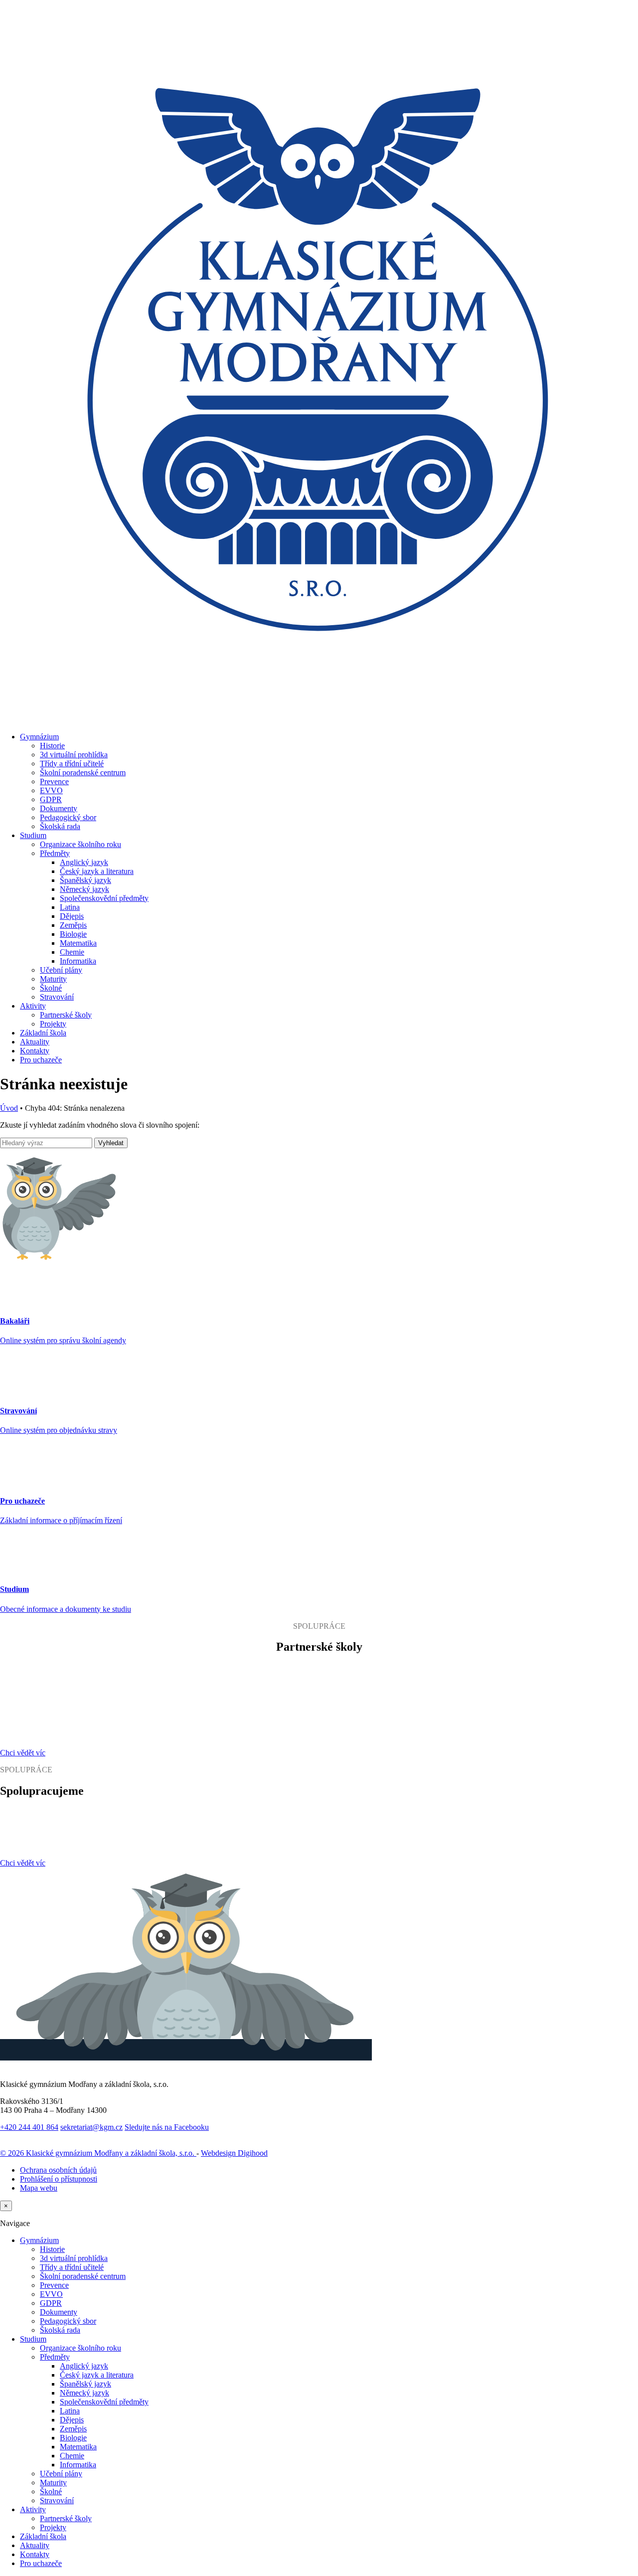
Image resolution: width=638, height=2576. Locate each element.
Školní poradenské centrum (83, 773)
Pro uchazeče (41, 1060)
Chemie (72, 952)
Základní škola (43, 1033)
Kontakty (35, 1051)
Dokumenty (59, 808)
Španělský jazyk (85, 880)
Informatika (78, 961)
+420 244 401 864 (29, 2127)
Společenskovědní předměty (104, 898)
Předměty (55, 853)
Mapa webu (39, 2188)
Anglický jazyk (84, 862)
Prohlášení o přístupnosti (59, 2179)
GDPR (51, 799)
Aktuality (35, 1042)
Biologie (73, 934)
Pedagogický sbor (68, 817)
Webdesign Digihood (234, 2153)
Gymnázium (39, 737)
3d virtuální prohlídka (74, 755)
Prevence (54, 781)
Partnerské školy (66, 1015)
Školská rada (60, 826)
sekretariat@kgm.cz (91, 2127)
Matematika (78, 943)
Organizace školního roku (80, 844)
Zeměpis (73, 925)
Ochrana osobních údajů (58, 2170)
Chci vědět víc (23, 1753)
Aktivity (33, 1006)
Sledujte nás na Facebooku (167, 2127)
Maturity (53, 979)
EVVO (51, 790)
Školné (51, 988)
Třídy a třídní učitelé (72, 764)
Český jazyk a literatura (97, 871)
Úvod (9, 1108)
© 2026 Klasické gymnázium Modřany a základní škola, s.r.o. (98, 2153)
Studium (33, 835)
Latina (70, 907)
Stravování (57, 997)
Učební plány (61, 970)
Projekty (53, 1024)
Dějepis (72, 916)
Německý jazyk (84, 889)
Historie (52, 746)
